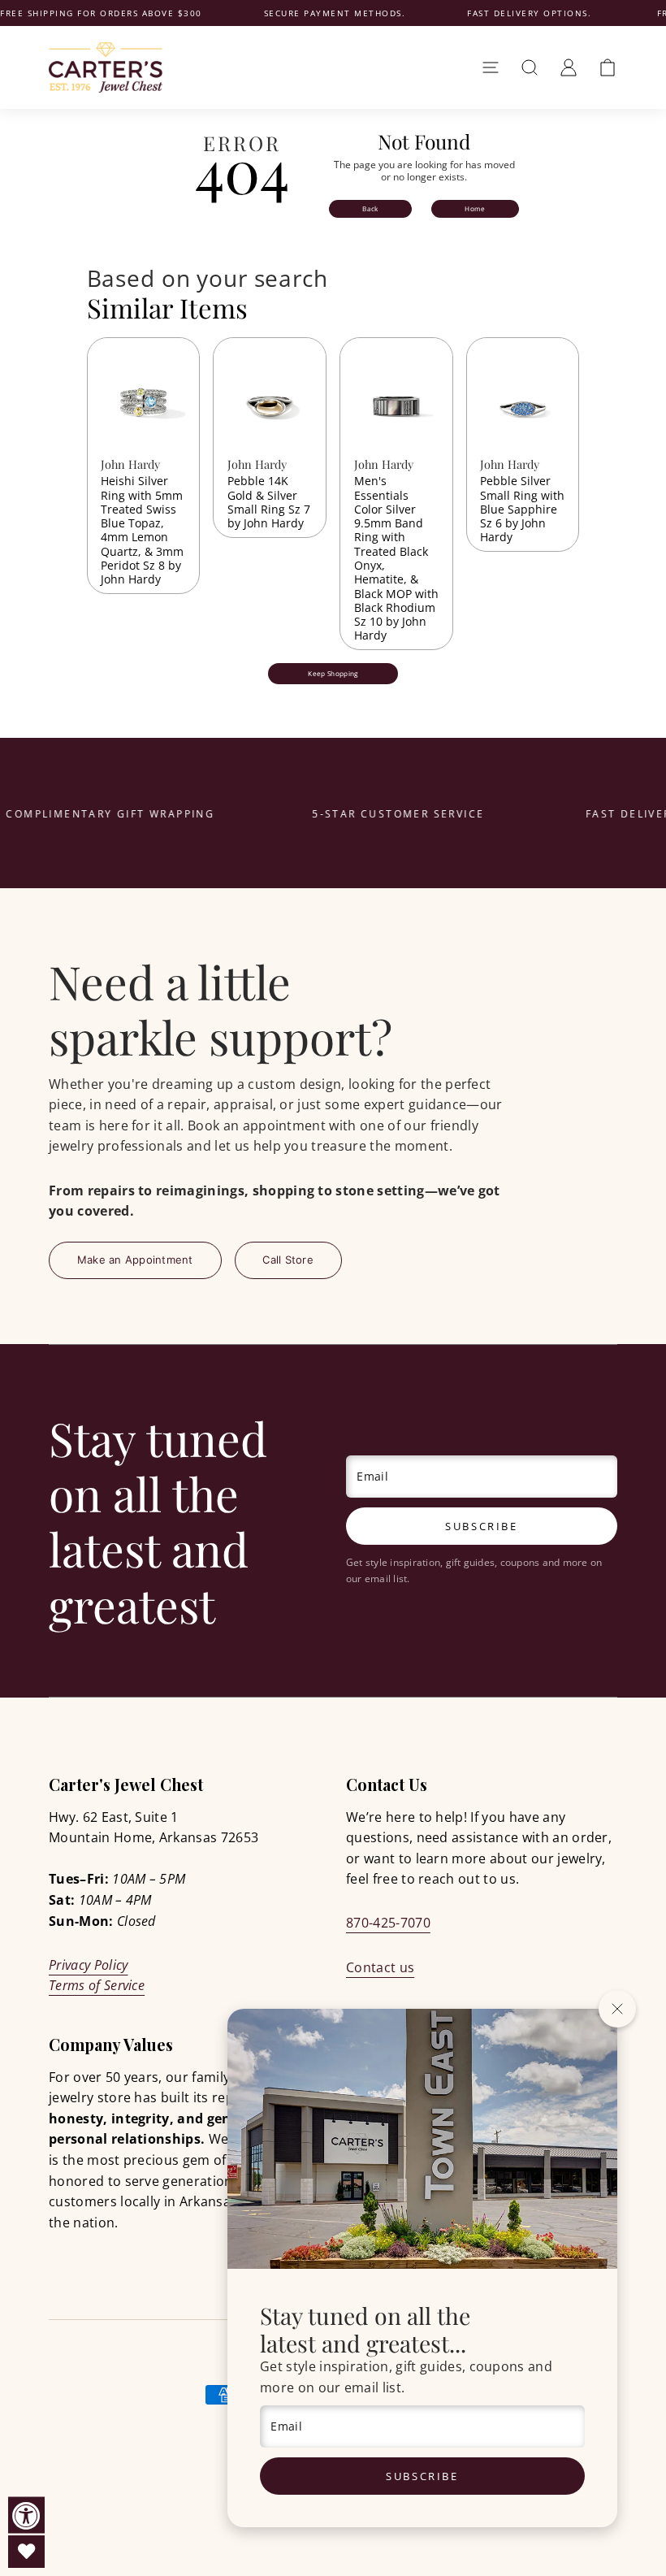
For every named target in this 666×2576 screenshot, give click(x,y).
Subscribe (422, 2476)
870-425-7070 (388, 1923)
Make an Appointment (135, 1260)
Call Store (288, 1260)
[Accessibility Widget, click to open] (26, 2515)
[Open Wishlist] (26, 2552)
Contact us (380, 1967)
